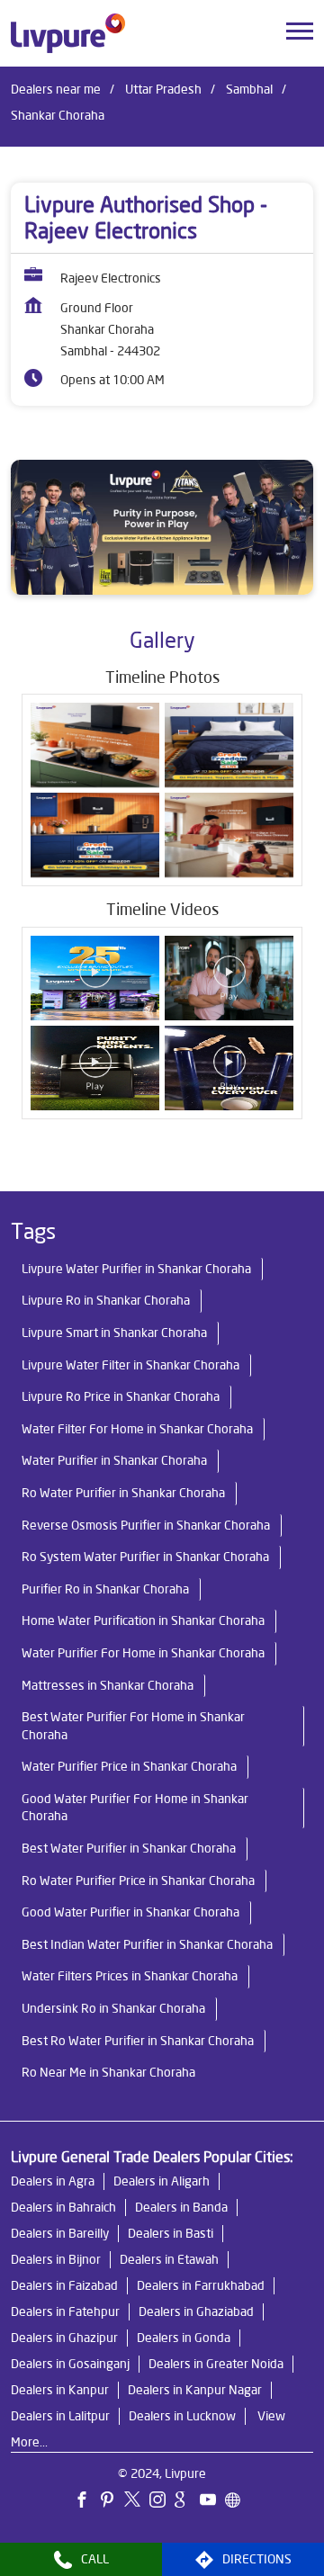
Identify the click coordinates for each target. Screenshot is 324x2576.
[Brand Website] (238, 2502)
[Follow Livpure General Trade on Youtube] (212, 2502)
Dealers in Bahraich (63, 2207)
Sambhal (249, 89)
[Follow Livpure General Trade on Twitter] (137, 2502)
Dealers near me (56, 89)
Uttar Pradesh (163, 89)
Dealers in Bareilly (60, 2233)
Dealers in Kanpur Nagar (195, 2390)
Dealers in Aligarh (162, 2181)
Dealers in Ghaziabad (196, 2311)
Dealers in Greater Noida (216, 2364)
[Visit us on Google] (187, 2502)
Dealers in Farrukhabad (201, 2285)
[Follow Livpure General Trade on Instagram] (162, 2502)
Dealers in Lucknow (182, 2416)
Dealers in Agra (53, 2181)
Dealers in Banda (181, 2207)
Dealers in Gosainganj (70, 2364)
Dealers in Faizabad (64, 2285)
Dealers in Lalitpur (60, 2416)
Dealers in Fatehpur (65, 2311)
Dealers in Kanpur (60, 2390)
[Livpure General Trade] (68, 33)
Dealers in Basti (171, 2233)
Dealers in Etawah (169, 2259)
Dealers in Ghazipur (64, 2338)
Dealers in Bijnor (56, 2259)
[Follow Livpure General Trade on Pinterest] (112, 2502)
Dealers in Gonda (184, 2338)
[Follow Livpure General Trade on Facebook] (86, 2502)
